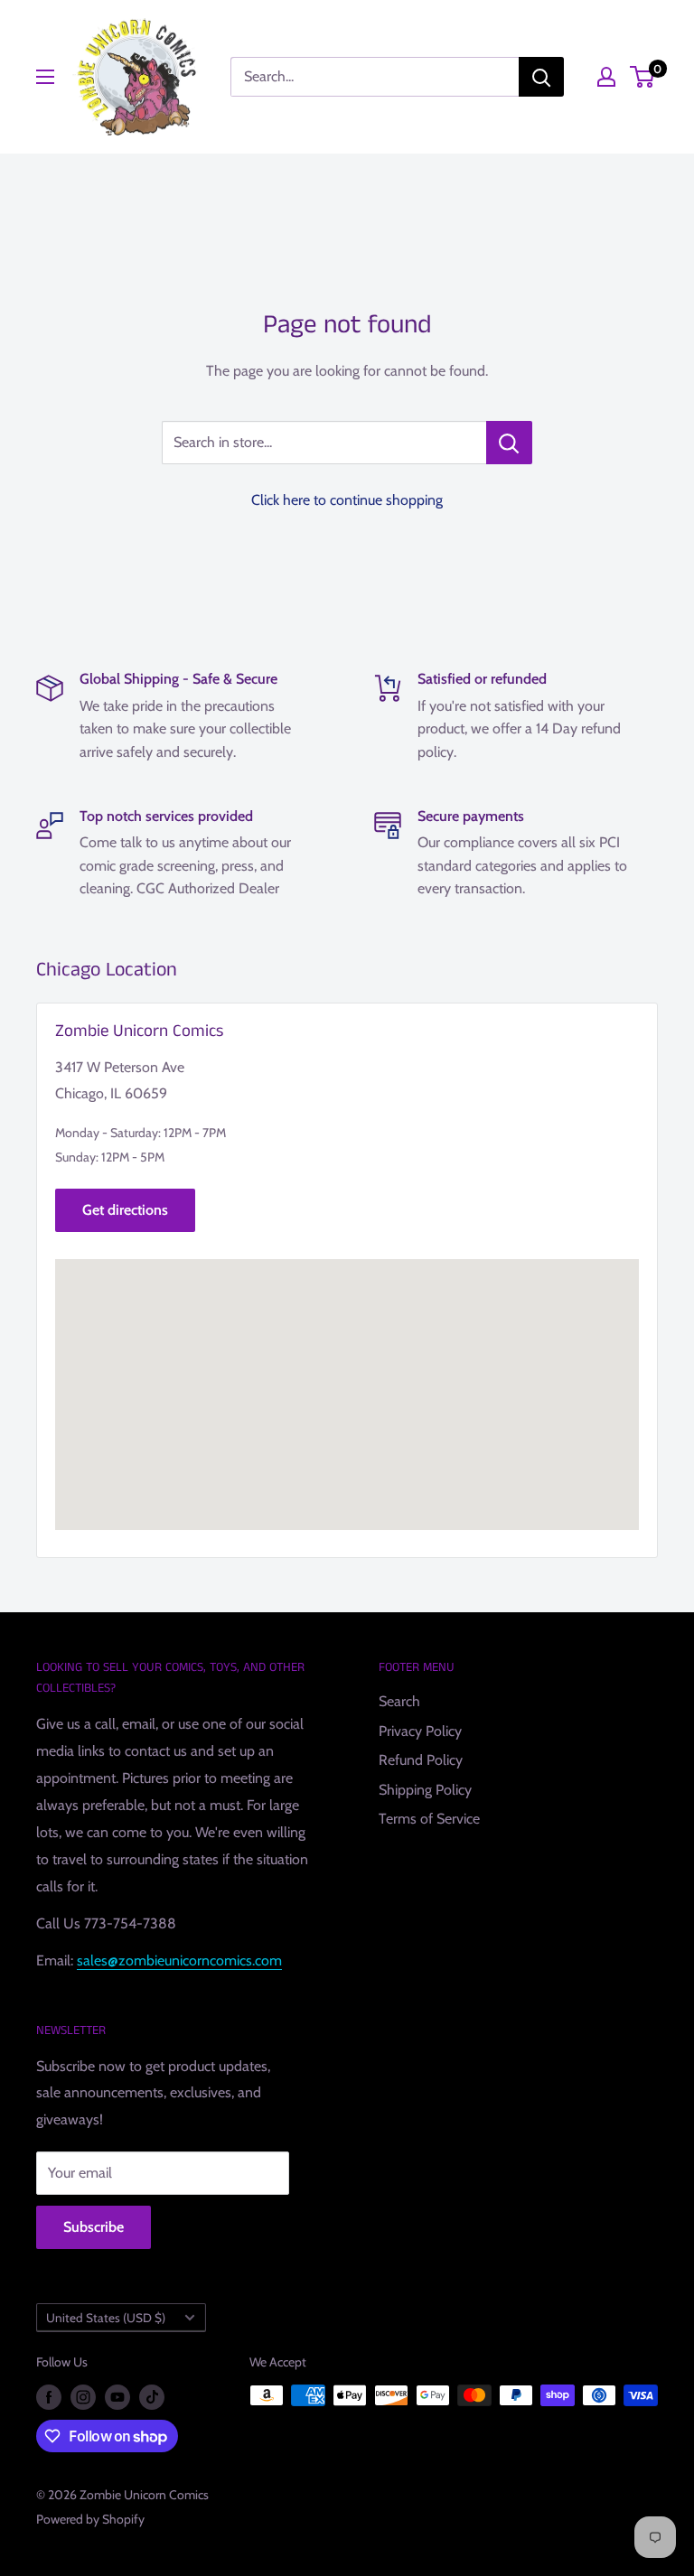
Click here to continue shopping (347, 500)
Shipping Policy (425, 1790)
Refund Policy (421, 1760)
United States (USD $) (106, 2318)
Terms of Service (429, 1819)
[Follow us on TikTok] (152, 2398)
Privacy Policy (420, 1731)
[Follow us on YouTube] (117, 2398)
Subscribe (94, 2227)
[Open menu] (45, 77)
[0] (643, 77)
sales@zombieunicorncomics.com (179, 1960)
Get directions (125, 1210)
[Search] (541, 77)
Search (399, 1701)
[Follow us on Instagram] (83, 2398)
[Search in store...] (509, 443)
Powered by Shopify (90, 2519)
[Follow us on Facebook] (49, 2398)
